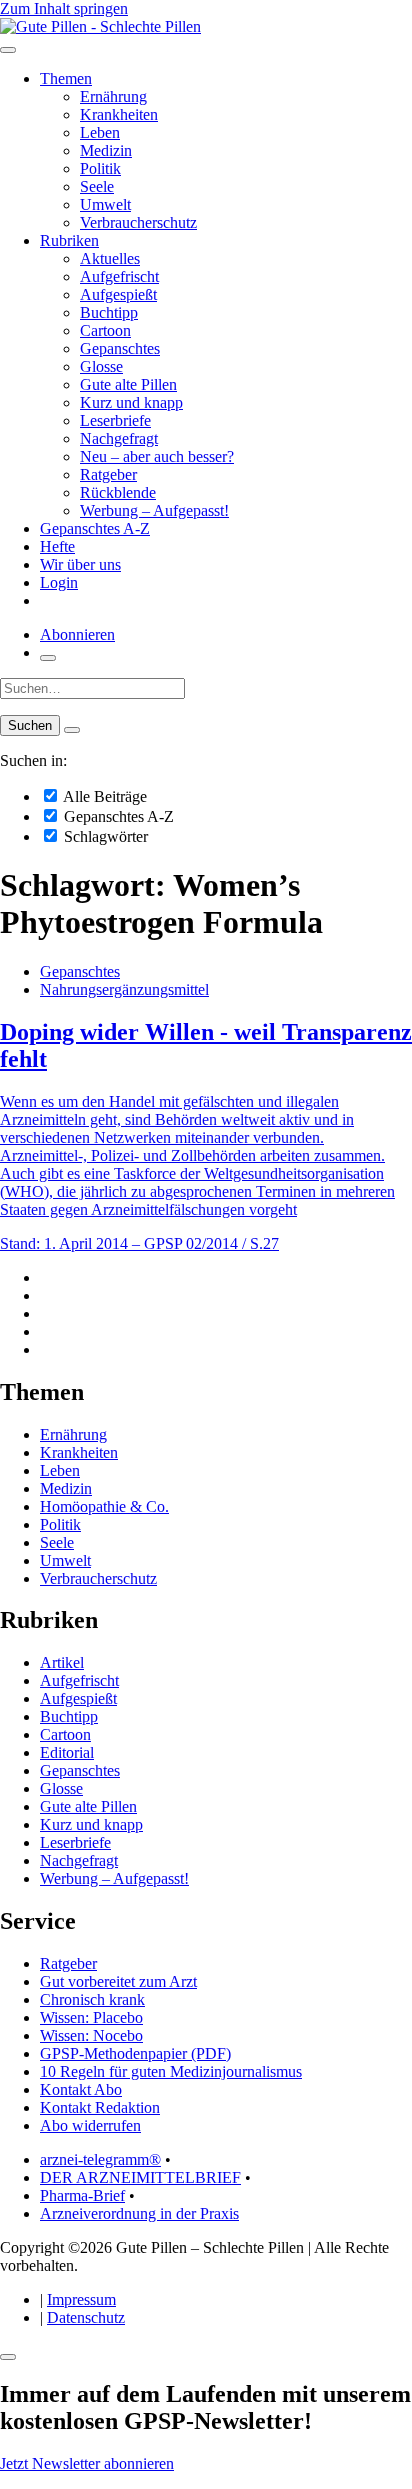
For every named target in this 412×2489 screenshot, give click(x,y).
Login (59, 582)
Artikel (62, 1662)
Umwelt (105, 204)
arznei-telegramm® (100, 2159)
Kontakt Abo (81, 2089)
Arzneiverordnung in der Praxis (139, 2213)
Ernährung (113, 96)
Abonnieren (77, 634)
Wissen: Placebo (91, 2017)
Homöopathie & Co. (104, 1506)
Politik (100, 168)
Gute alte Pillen (128, 384)
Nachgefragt (119, 438)
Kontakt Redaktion (100, 2107)
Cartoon (105, 330)
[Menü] (8, 50)
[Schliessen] (8, 2357)
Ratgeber (108, 474)
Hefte (57, 546)
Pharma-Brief (82, 2195)
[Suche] (48, 658)
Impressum (81, 2299)
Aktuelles (110, 258)
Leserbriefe (115, 420)
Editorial (67, 1752)
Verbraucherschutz (138, 222)
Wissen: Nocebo (91, 2035)
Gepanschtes (120, 348)
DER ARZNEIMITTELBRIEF (140, 2177)
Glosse (101, 366)
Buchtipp (109, 312)
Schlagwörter (104, 836)
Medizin (106, 150)
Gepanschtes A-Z (95, 528)
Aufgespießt (118, 294)
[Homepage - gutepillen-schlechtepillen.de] (100, 26)
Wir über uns (80, 564)
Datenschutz (86, 2317)
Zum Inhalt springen (64, 8)
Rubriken (69, 240)
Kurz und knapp (131, 402)
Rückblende (118, 492)
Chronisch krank (92, 1999)
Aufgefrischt (119, 276)
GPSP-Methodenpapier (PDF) (135, 2053)
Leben (100, 132)
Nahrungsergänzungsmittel (124, 989)
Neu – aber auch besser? (157, 456)
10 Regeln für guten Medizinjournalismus (171, 2071)
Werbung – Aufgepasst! (154, 510)
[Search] (72, 730)
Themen (66, 78)
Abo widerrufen (90, 2125)
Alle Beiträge (103, 796)
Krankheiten (119, 114)
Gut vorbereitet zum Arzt (118, 1981)
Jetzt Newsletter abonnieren (87, 2463)
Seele (97, 186)
